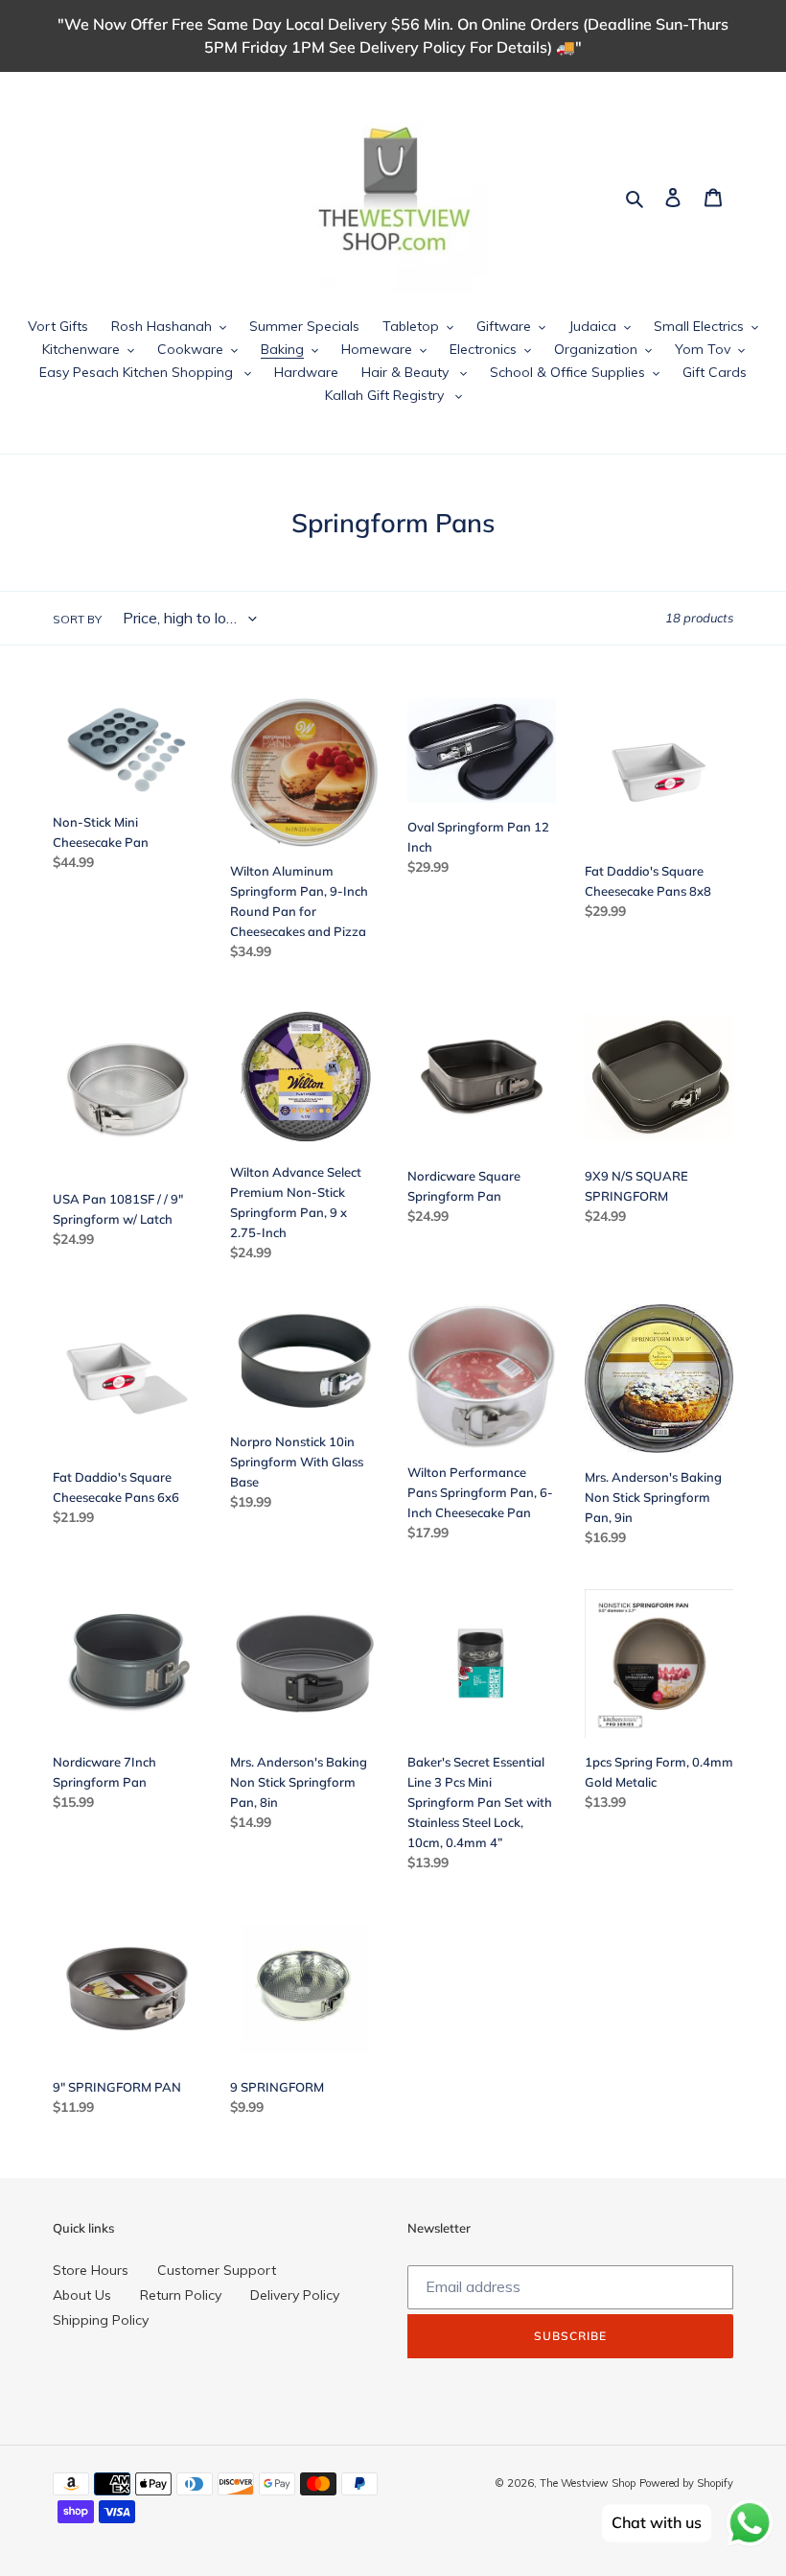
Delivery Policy (295, 2295)
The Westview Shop (588, 2483)
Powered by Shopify (686, 2483)
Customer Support (217, 2270)
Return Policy (181, 2295)
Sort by (77, 619)
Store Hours (91, 2270)
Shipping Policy (101, 2320)
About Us (82, 2295)
